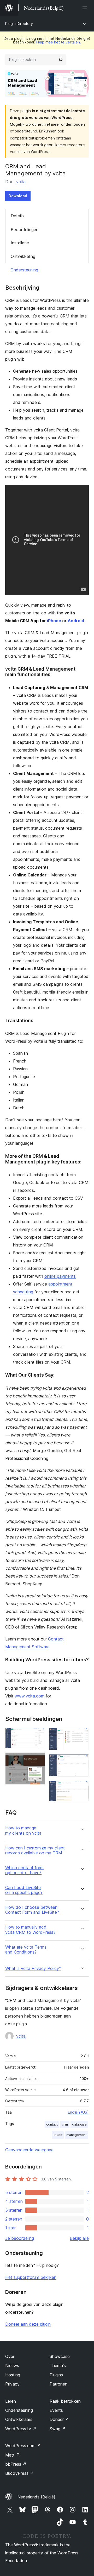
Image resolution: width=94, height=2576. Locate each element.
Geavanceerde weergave (29, 2150)
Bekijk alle (79, 2238)
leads (58, 2135)
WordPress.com (23, 2446)
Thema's (58, 2365)
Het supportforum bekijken (31, 2277)
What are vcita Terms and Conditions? (26, 1950)
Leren (11, 2401)
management (77, 2135)
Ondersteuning (24, 270)
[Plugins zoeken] (61, 60)
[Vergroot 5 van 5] (82, 1788)
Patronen (58, 2384)
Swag (58, 2429)
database (79, 2124)
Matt (13, 2455)
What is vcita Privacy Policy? (33, 1968)
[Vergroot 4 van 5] (82, 1761)
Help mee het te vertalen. (59, 42)
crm (65, 2124)
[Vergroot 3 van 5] (82, 1735)
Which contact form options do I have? (24, 1870)
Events (56, 2410)
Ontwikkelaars (19, 2419)
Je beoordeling (20, 2238)
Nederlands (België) (36, 2497)
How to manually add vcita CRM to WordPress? (30, 1930)
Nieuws (12, 2365)
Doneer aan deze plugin (28, 2324)
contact (52, 2124)
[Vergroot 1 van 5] (38, 1735)
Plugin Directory (19, 24)
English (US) (78, 2112)
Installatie (20, 243)
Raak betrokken (65, 2401)
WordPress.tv (21, 2429)
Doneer (59, 2419)
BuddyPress (19, 2473)
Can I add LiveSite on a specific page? (24, 1890)
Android (76, 621)
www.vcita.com (30, 1696)
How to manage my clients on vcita (23, 1830)
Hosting (13, 2375)
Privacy (12, 2384)
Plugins (56, 2375)
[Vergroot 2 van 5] (38, 1759)
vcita (21, 182)
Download (18, 196)
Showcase (60, 2356)
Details (17, 216)
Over (10, 2356)
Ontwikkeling (23, 256)
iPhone (54, 621)
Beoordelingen (25, 230)
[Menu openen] (86, 8)
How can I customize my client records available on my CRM (35, 1850)
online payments (60, 1276)
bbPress (16, 2464)
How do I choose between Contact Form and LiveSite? (32, 1910)
